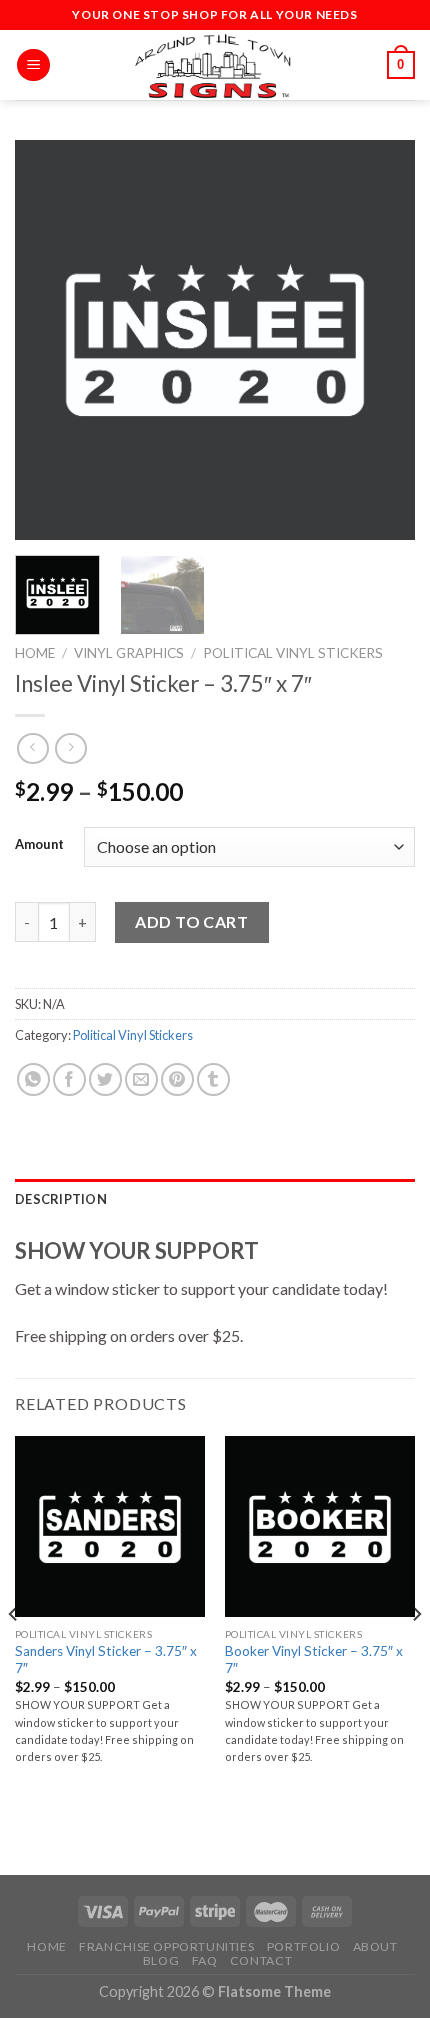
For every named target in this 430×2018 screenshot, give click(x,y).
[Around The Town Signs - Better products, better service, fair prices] (215, 65)
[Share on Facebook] (69, 1079)
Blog (161, 1960)
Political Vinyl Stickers (293, 653)
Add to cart (191, 921)
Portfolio (304, 1946)
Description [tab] (61, 1199)
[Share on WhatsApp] (33, 1079)
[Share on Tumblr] (213, 1079)
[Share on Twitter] (105, 1079)
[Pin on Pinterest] (177, 1079)
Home (35, 653)
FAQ (205, 1960)
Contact (261, 1960)
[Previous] (48, 340)
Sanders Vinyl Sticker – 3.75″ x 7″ (106, 1660)
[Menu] (33, 65)
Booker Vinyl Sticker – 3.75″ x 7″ (314, 1660)
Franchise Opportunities (166, 1946)
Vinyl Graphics (129, 653)
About (375, 1946)
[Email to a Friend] (141, 1079)
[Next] (382, 340)
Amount (39, 845)
